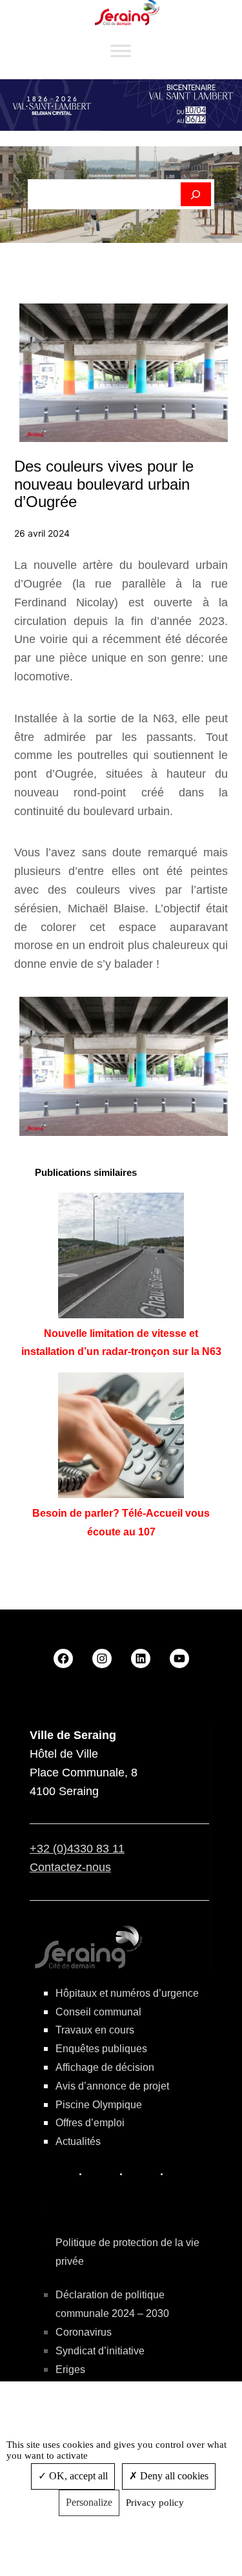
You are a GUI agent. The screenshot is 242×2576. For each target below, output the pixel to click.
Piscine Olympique (99, 2105)
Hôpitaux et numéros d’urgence (127, 1993)
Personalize (89, 2502)
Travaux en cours (95, 2030)
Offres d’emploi (90, 2123)
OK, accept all (77, 2476)
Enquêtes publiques (101, 2049)
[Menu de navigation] (121, 51)
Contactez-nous (70, 1867)
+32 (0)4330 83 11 (77, 1849)
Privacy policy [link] (155, 2503)
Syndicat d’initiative (100, 2351)
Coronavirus (84, 2332)
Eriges (70, 2369)
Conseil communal (98, 2012)
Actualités (78, 2141)
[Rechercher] (196, 195)
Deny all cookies (173, 2476)
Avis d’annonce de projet (112, 2086)
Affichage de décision (105, 2067)
